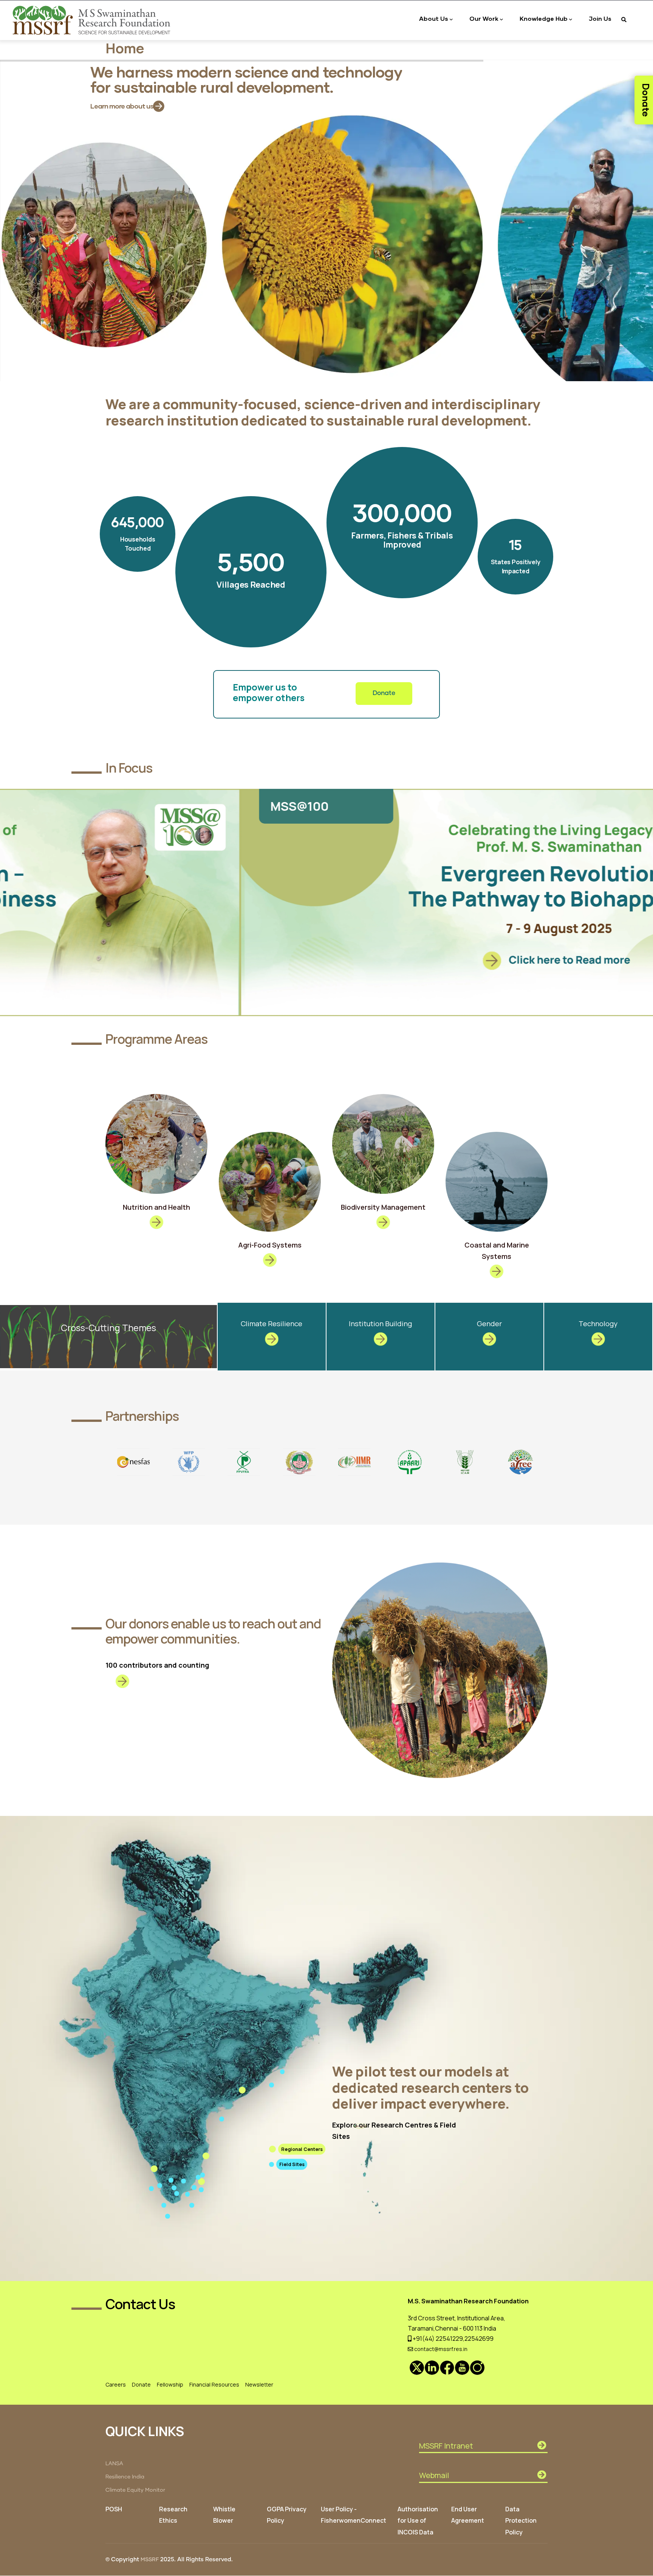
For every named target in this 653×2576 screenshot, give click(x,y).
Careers (116, 2384)
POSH (114, 2509)
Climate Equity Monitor (135, 2490)
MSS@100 (59, 806)
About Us (434, 18)
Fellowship (170, 2384)
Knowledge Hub (544, 18)
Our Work (484, 18)
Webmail (434, 2475)
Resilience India (125, 2477)
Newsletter (259, 2384)
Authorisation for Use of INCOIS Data (418, 2520)
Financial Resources (214, 2384)
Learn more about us (122, 106)
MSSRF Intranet (446, 2446)
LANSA (114, 2464)
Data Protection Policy (521, 2520)
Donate (384, 693)
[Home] (93, 20)
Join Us (600, 18)
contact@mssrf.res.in (440, 2349)
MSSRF (150, 2560)
